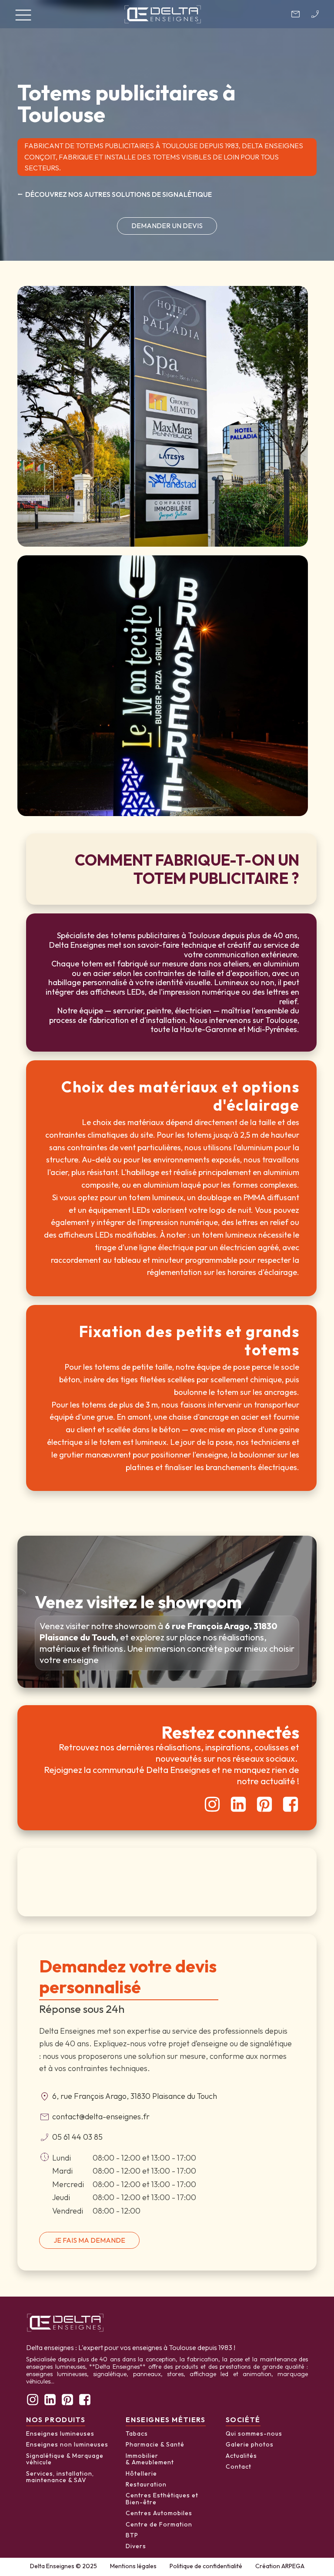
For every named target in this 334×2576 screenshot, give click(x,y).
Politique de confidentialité (206, 2566)
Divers (136, 2546)
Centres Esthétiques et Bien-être (162, 2499)
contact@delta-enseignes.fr (101, 2116)
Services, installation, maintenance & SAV (60, 2477)
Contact (239, 2467)
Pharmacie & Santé (155, 2445)
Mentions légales (133, 2566)
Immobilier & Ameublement (150, 2459)
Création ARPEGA (280, 2566)
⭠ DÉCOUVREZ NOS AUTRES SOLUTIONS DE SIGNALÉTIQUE (115, 194)
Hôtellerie (141, 2474)
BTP (132, 2536)
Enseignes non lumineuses (67, 2445)
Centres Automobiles (159, 2513)
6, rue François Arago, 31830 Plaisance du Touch (135, 2096)
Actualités (241, 2456)
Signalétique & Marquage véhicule (65, 2459)
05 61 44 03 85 (77, 2137)
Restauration (146, 2485)
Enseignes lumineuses (60, 2434)
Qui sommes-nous (254, 2434)
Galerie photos (250, 2445)
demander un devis (167, 226)
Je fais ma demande (89, 2240)
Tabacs (137, 2434)
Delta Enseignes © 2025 (63, 2566)
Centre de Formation (159, 2525)
